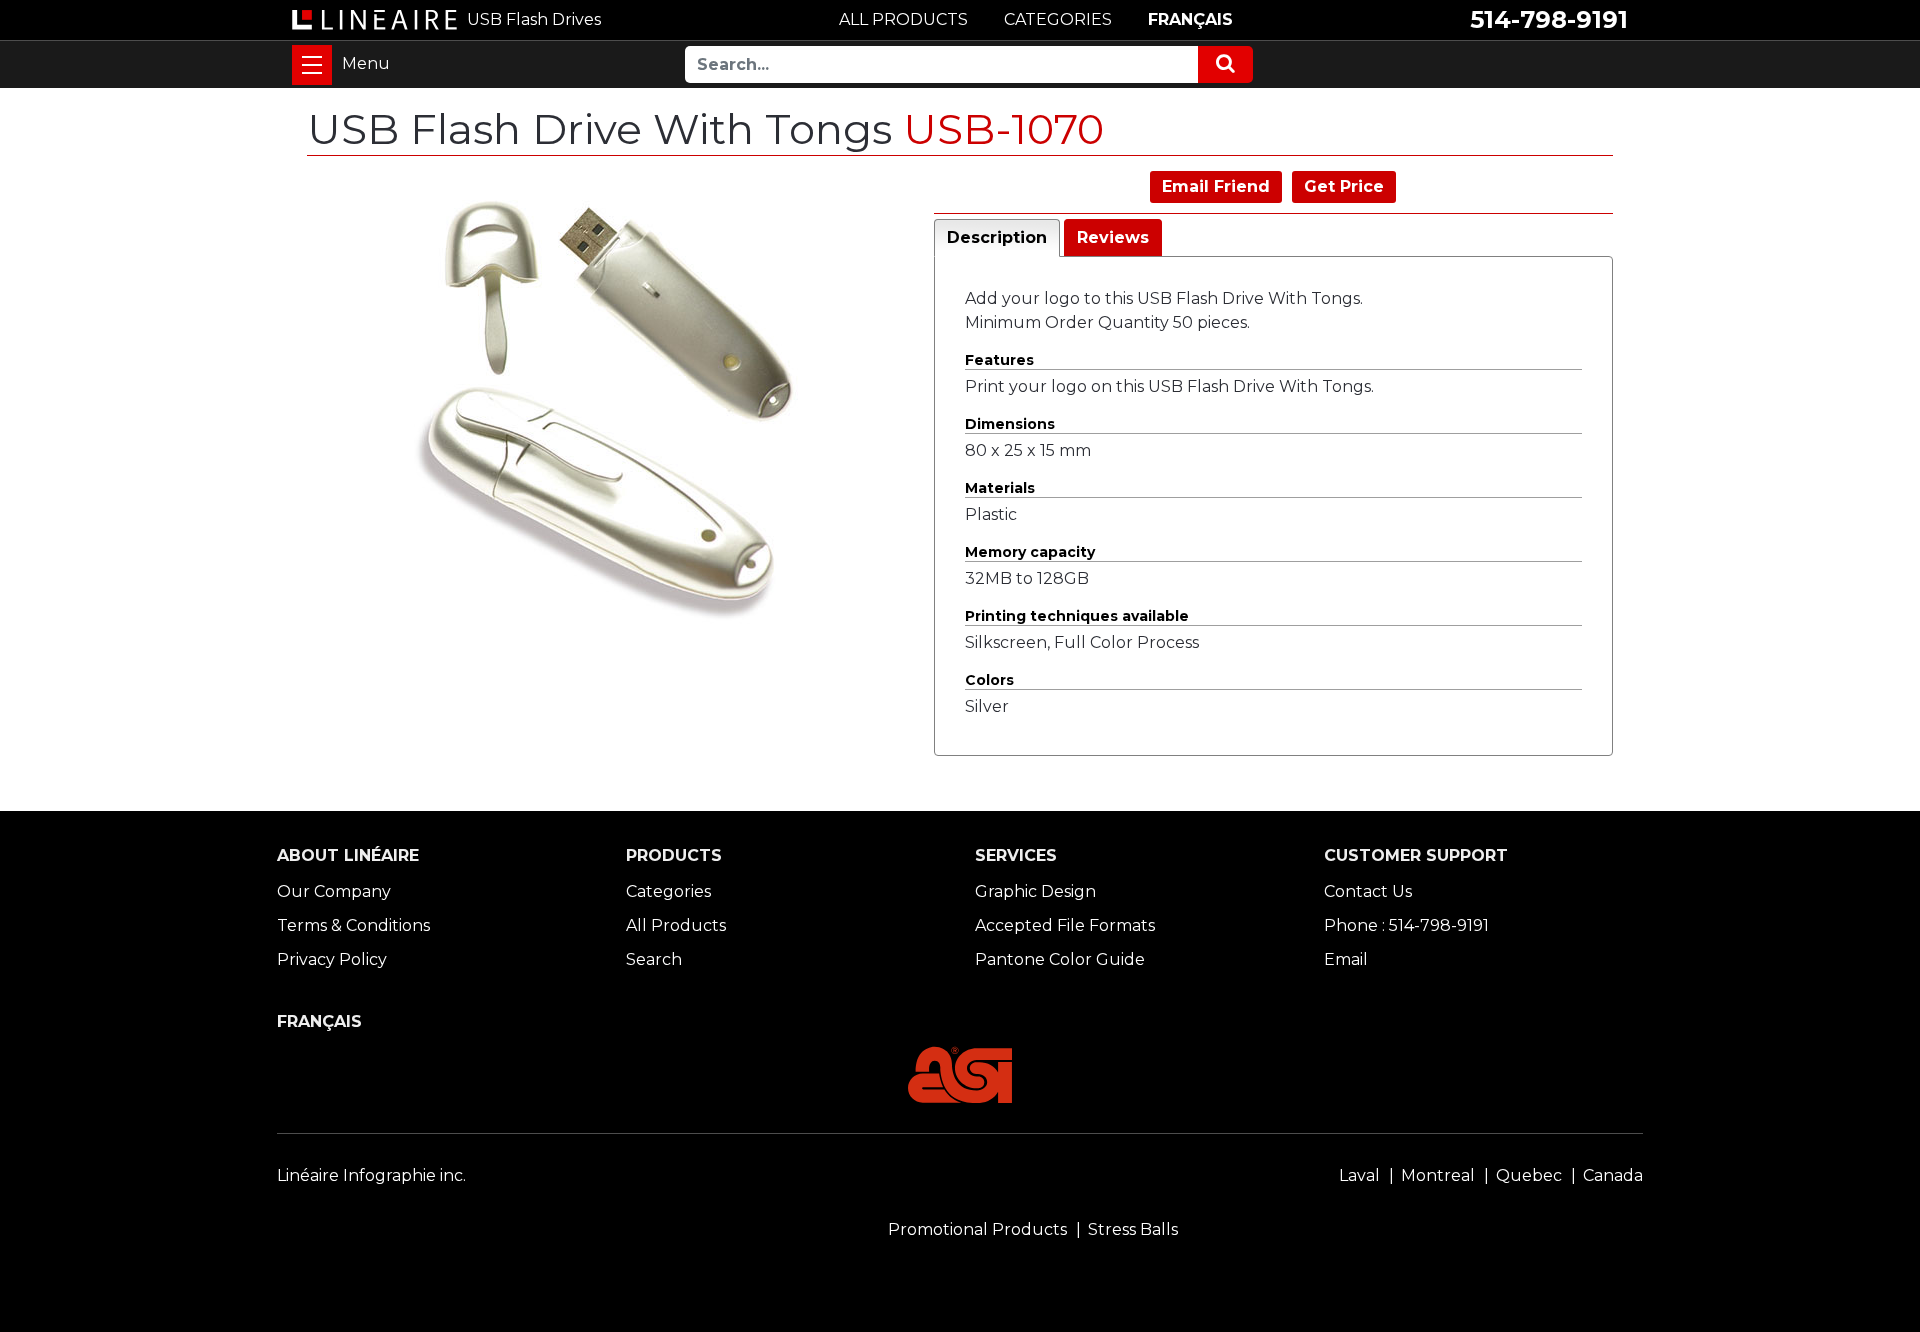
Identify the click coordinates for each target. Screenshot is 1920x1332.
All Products (676, 925)
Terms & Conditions (353, 925)
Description (997, 237)
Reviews (1113, 237)
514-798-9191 (1549, 19)
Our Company (334, 891)
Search (654, 959)
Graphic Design (1035, 891)
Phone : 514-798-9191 (1406, 925)
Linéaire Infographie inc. (371, 1175)
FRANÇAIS (1190, 19)
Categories (668, 891)
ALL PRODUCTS (903, 19)
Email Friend (1216, 186)
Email (1346, 959)
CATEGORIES (1058, 19)
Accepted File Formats (1065, 925)
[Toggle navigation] (312, 65)
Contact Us (1368, 891)
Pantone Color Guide (1060, 959)
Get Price (1344, 186)
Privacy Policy (332, 959)
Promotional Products (977, 1229)
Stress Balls (1133, 1229)
